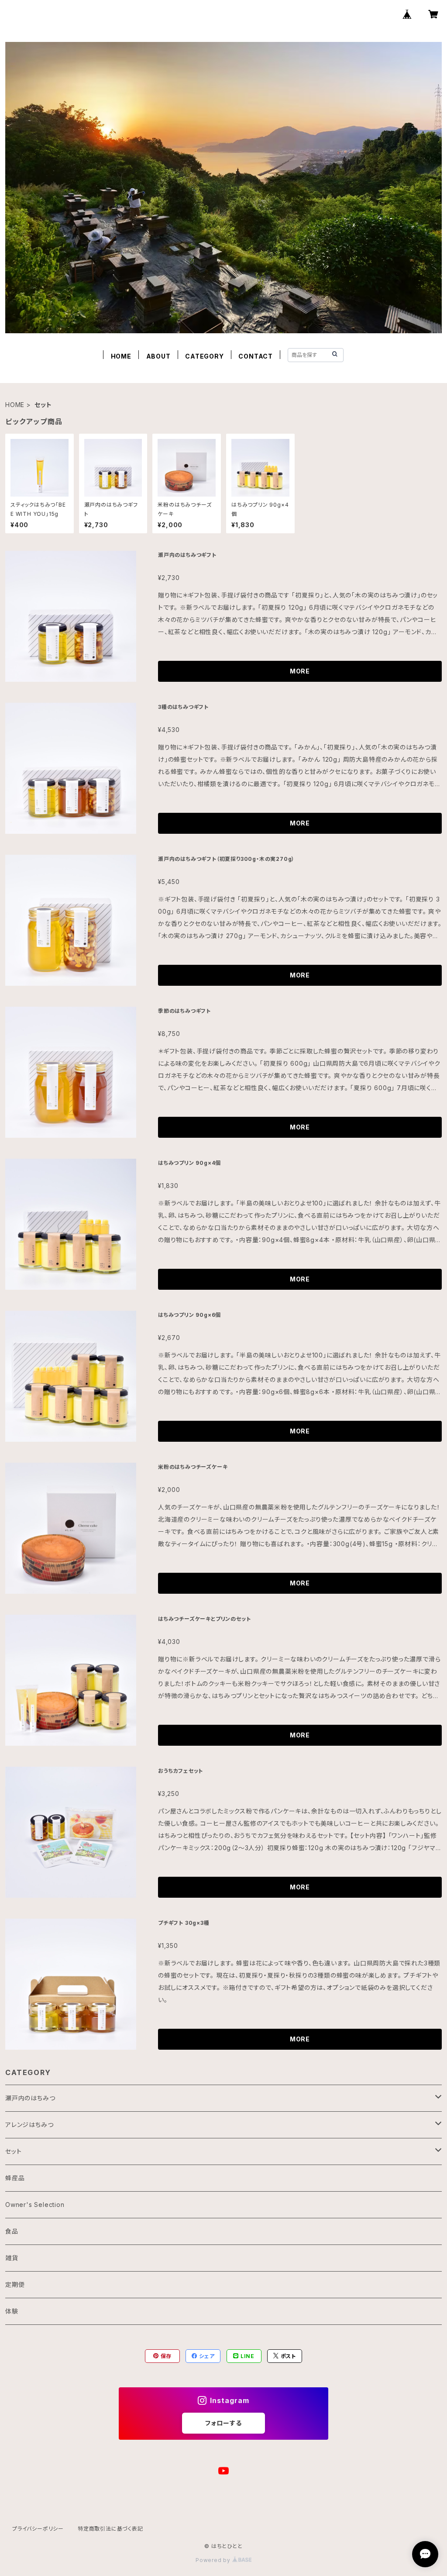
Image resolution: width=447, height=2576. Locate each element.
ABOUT (158, 356)
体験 (12, 2311)
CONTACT (256, 356)
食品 (12, 2231)
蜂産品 (15, 2178)
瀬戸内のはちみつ (30, 2098)
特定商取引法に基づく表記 (110, 2529)
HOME (121, 356)
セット (13, 2151)
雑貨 (12, 2258)
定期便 (15, 2284)
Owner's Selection (35, 2205)
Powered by (214, 2560)
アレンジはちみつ (29, 2125)
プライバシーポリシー (38, 2529)
